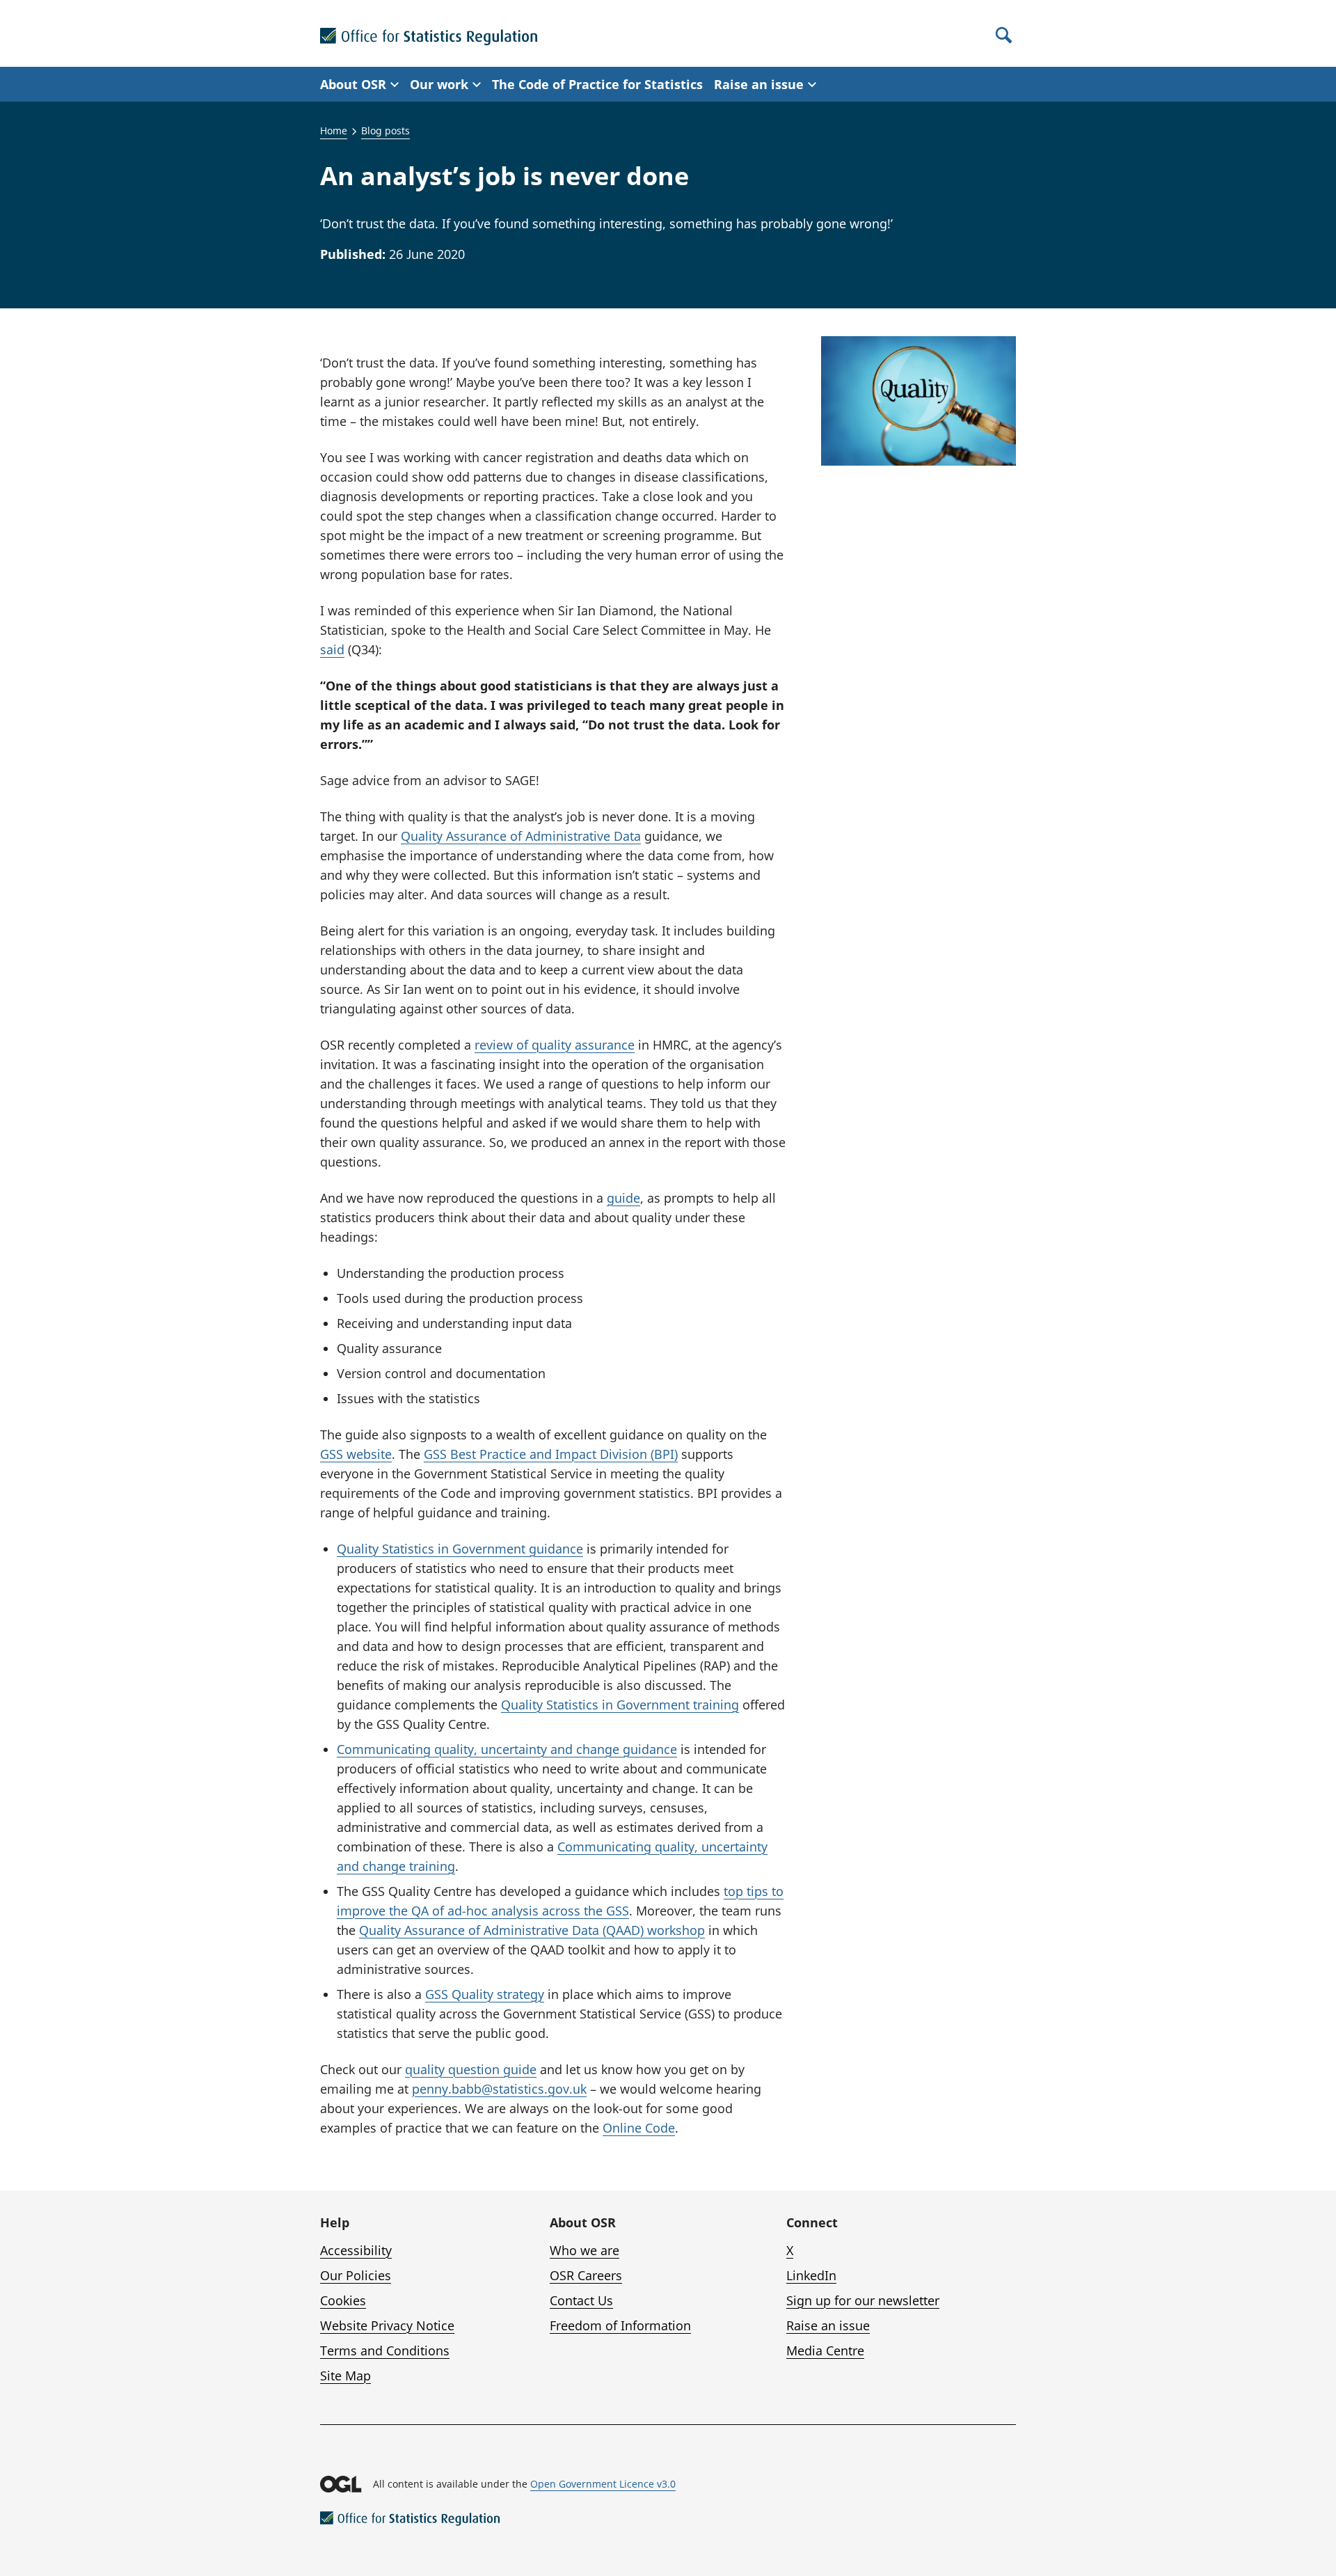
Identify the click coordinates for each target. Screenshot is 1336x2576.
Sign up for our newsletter (863, 2300)
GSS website (356, 1454)
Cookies (343, 2300)
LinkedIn (811, 2275)
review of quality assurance (555, 1045)
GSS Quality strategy (485, 1994)
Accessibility (356, 2250)
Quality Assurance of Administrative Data (521, 836)
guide (623, 1198)
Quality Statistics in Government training (620, 1705)
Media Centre (825, 2350)
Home (334, 131)
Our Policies (356, 2275)
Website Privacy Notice (387, 2325)
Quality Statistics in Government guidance (460, 1549)
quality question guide (471, 2069)
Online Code (639, 2128)
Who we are (584, 2250)
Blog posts (385, 131)
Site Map (345, 2376)
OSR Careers (586, 2275)
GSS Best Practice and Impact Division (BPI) (551, 1454)
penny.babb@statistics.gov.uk (499, 2089)
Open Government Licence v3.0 (603, 2484)
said (332, 649)
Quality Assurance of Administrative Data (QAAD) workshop (532, 1930)
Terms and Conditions (385, 2350)
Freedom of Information (620, 2325)
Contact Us (581, 2300)
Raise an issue (828, 2325)
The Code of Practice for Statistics (597, 84)
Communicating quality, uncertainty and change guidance (507, 1749)
